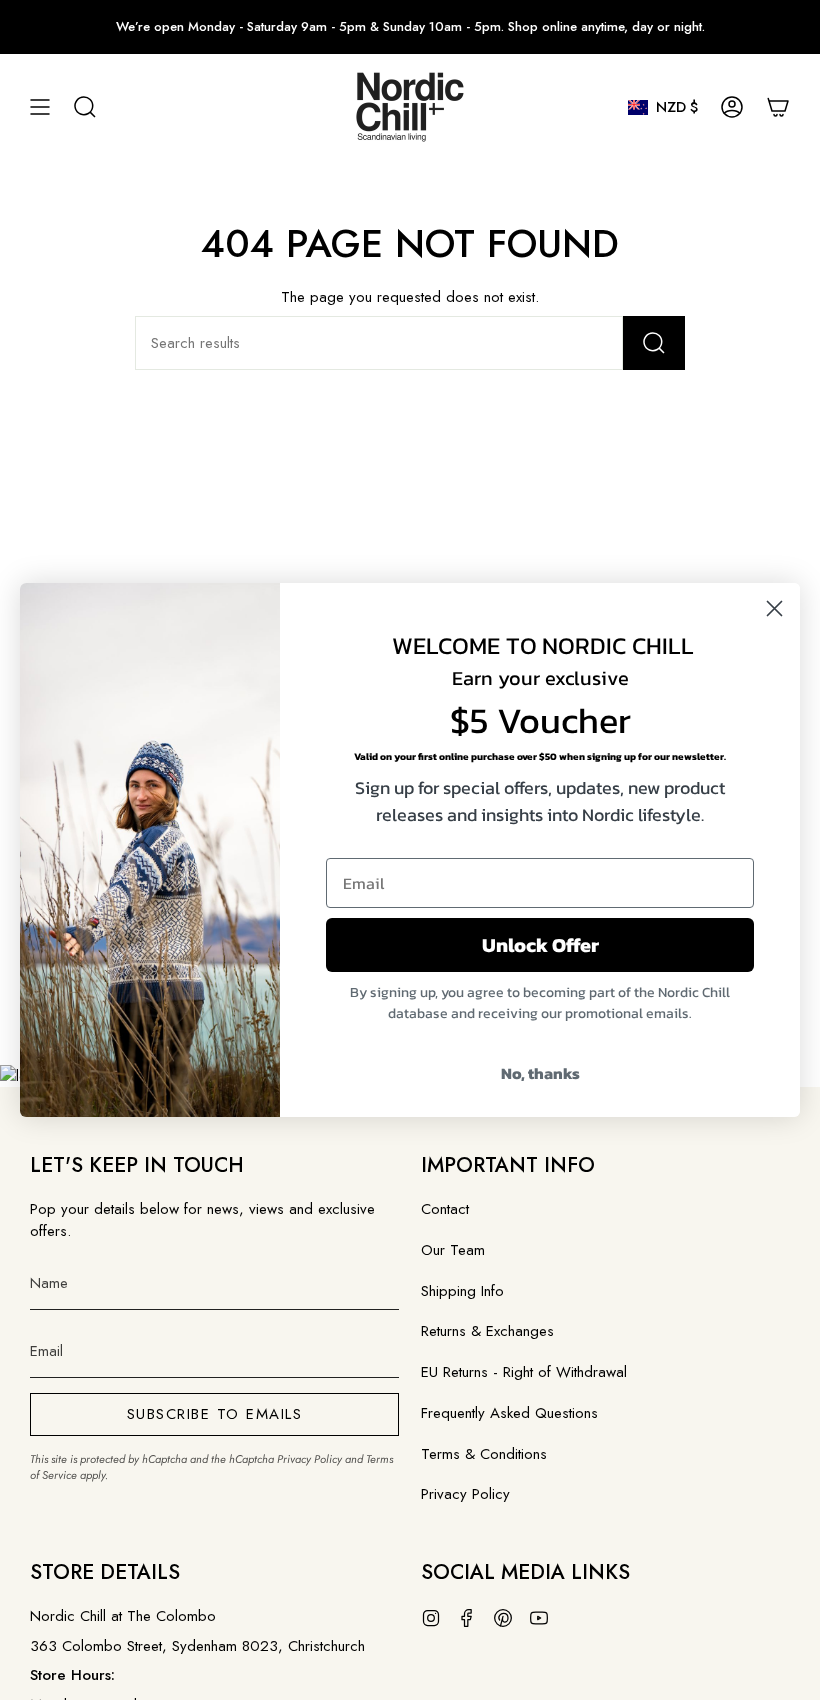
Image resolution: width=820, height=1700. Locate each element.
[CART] (778, 107)
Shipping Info (462, 1291)
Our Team (453, 1250)
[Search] (654, 343)
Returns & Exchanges (487, 1331)
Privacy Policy (309, 1459)
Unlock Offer (540, 945)
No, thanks (540, 1073)
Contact (445, 1209)
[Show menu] (40, 107)
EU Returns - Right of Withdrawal (524, 1372)
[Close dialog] (774, 608)
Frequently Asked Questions (509, 1413)
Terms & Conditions (484, 1454)
